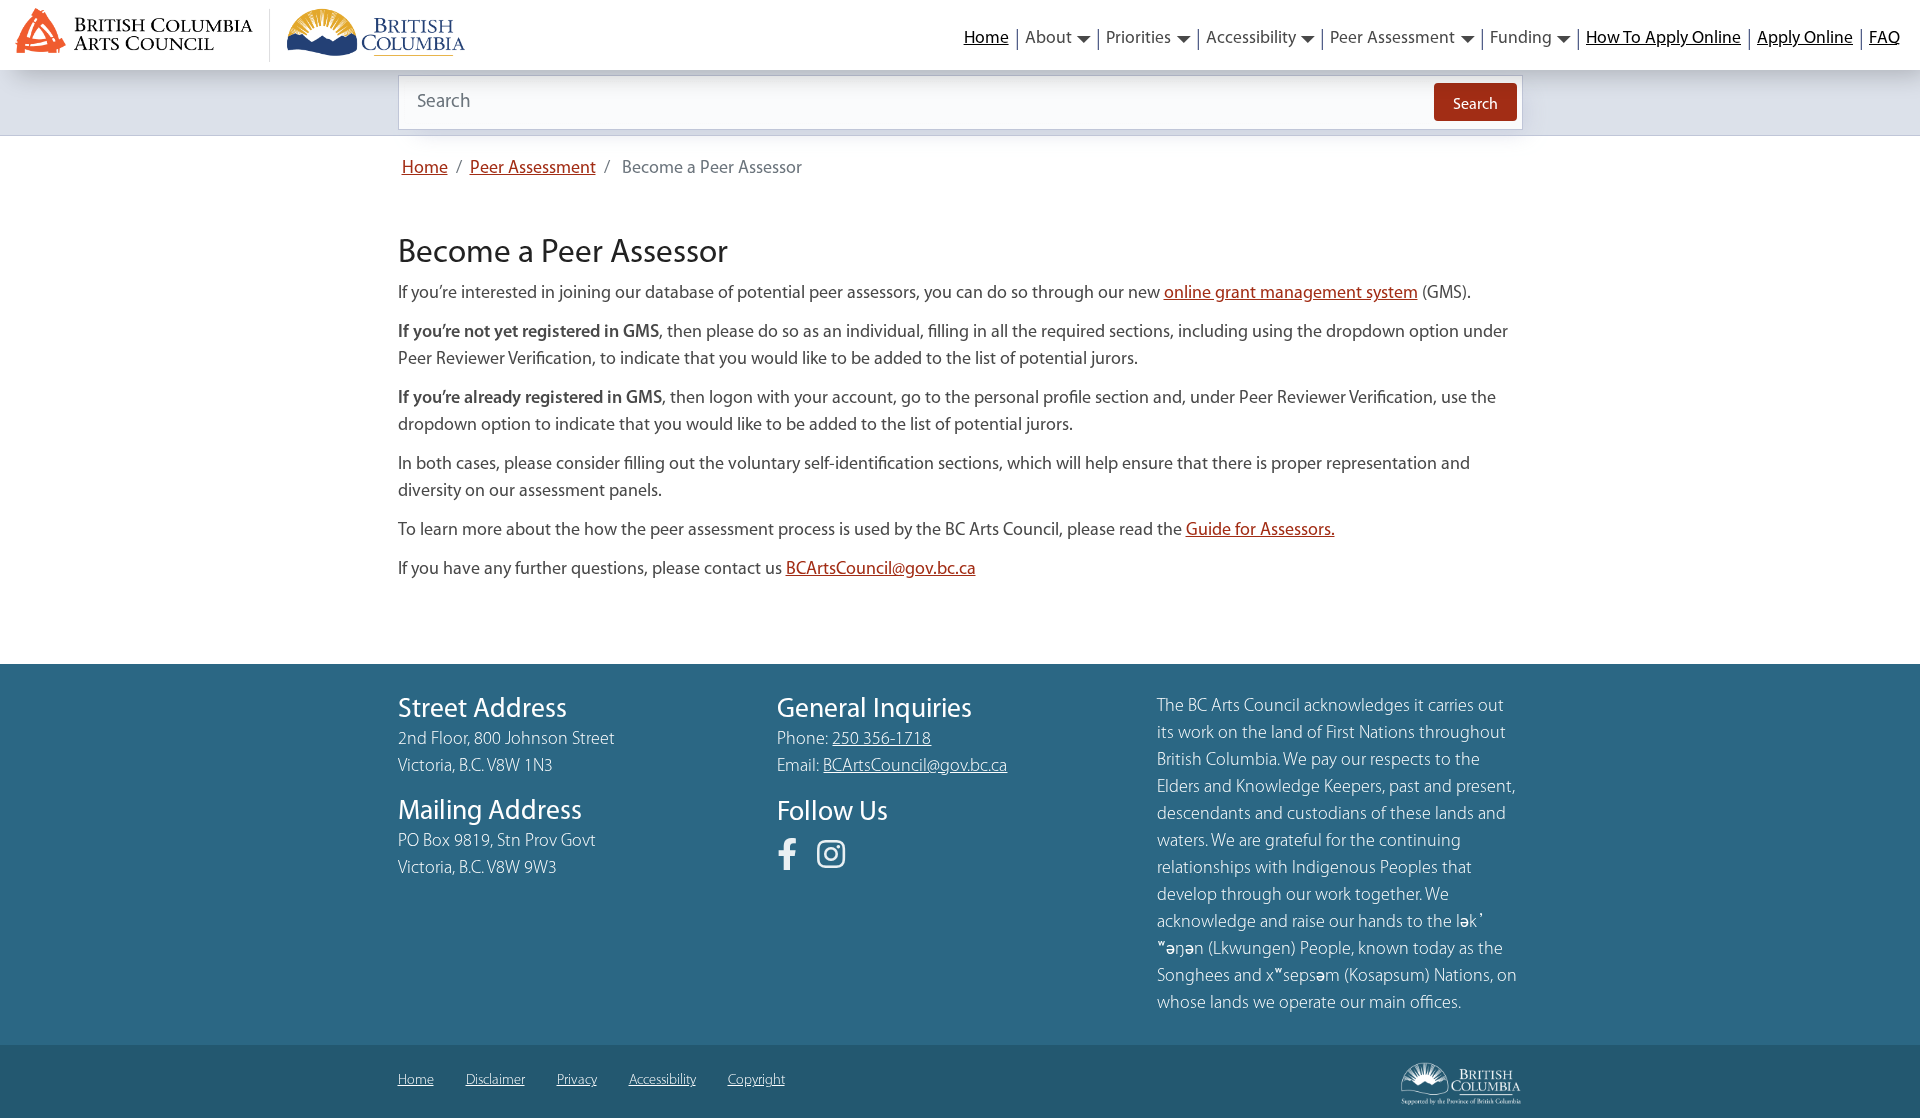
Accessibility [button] (1251, 38)
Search (1475, 105)
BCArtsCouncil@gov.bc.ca (881, 570)
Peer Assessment (533, 169)
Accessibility (662, 1080)
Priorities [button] (1138, 38)
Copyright (756, 1080)
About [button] (1048, 38)
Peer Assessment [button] (1392, 38)
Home (986, 38)
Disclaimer (495, 1080)
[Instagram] (839, 862)
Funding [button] (1521, 38)
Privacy (577, 1080)
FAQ (1884, 38)
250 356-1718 (881, 740)
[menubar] (1432, 39)
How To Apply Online (1663, 38)
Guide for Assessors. (1260, 531)
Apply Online (1805, 38)
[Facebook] (795, 862)
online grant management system (1291, 294)
